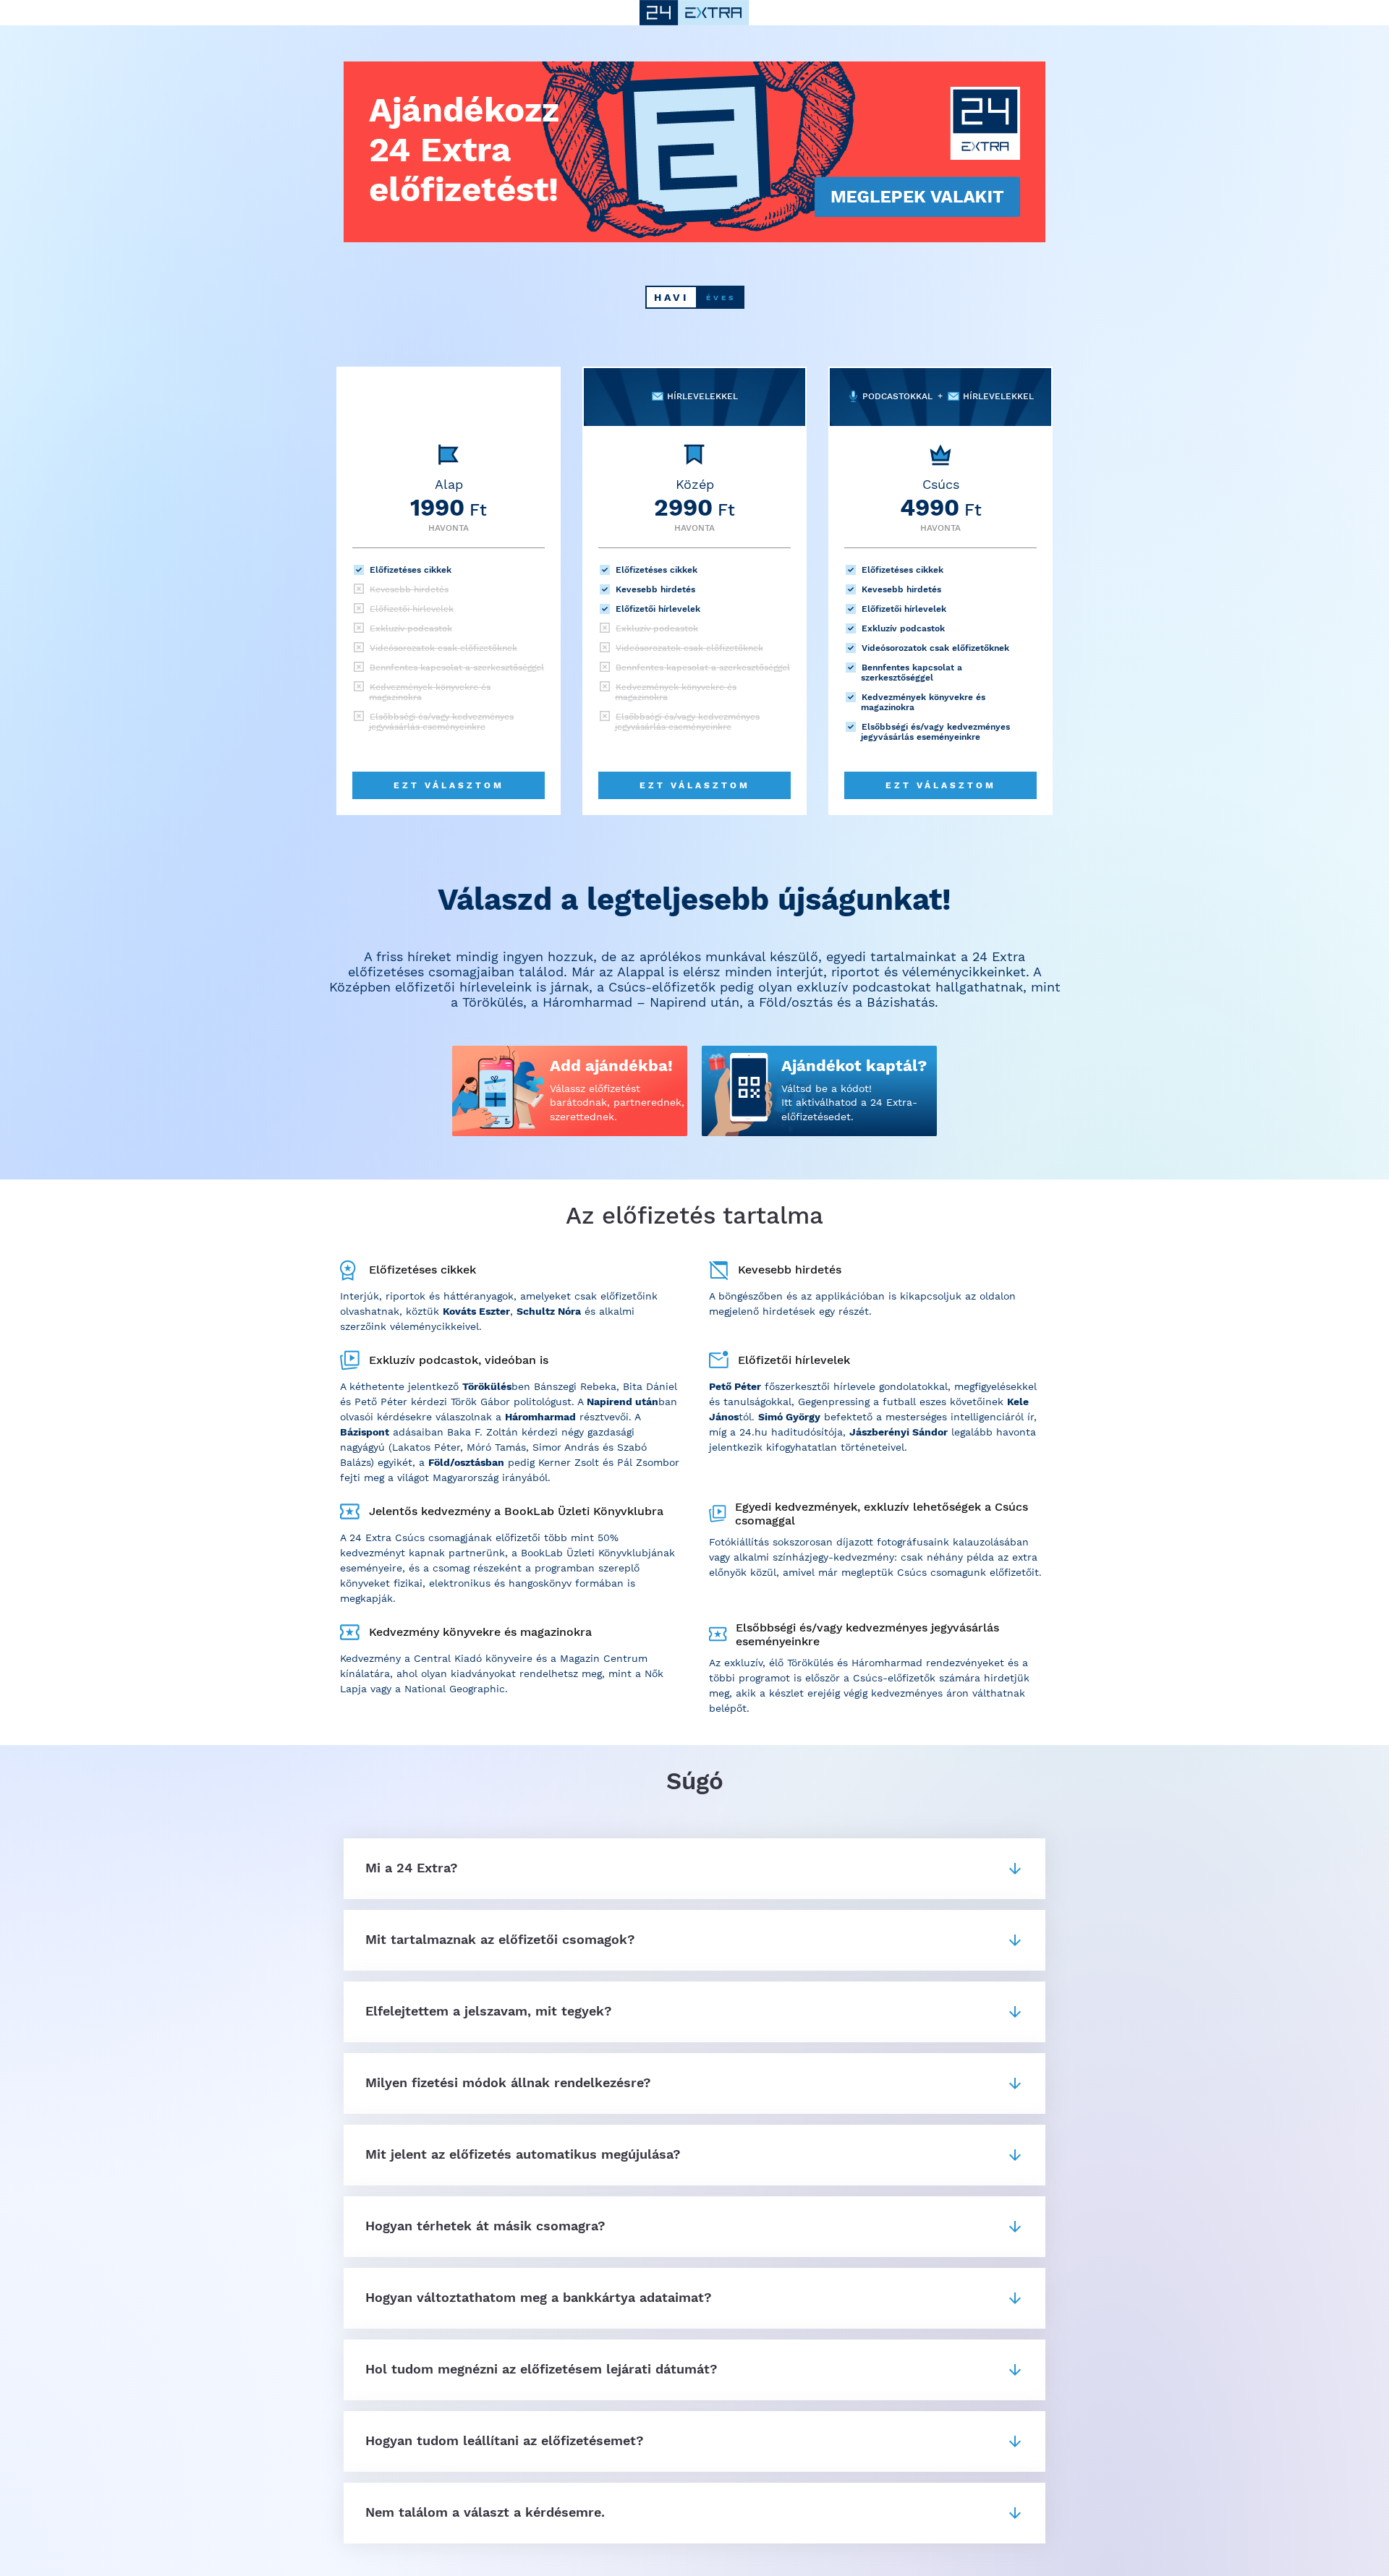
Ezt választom (449, 785)
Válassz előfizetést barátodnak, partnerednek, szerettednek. (617, 1103)
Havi (671, 297)
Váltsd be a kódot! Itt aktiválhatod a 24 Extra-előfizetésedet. (849, 1103)
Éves (721, 298)
